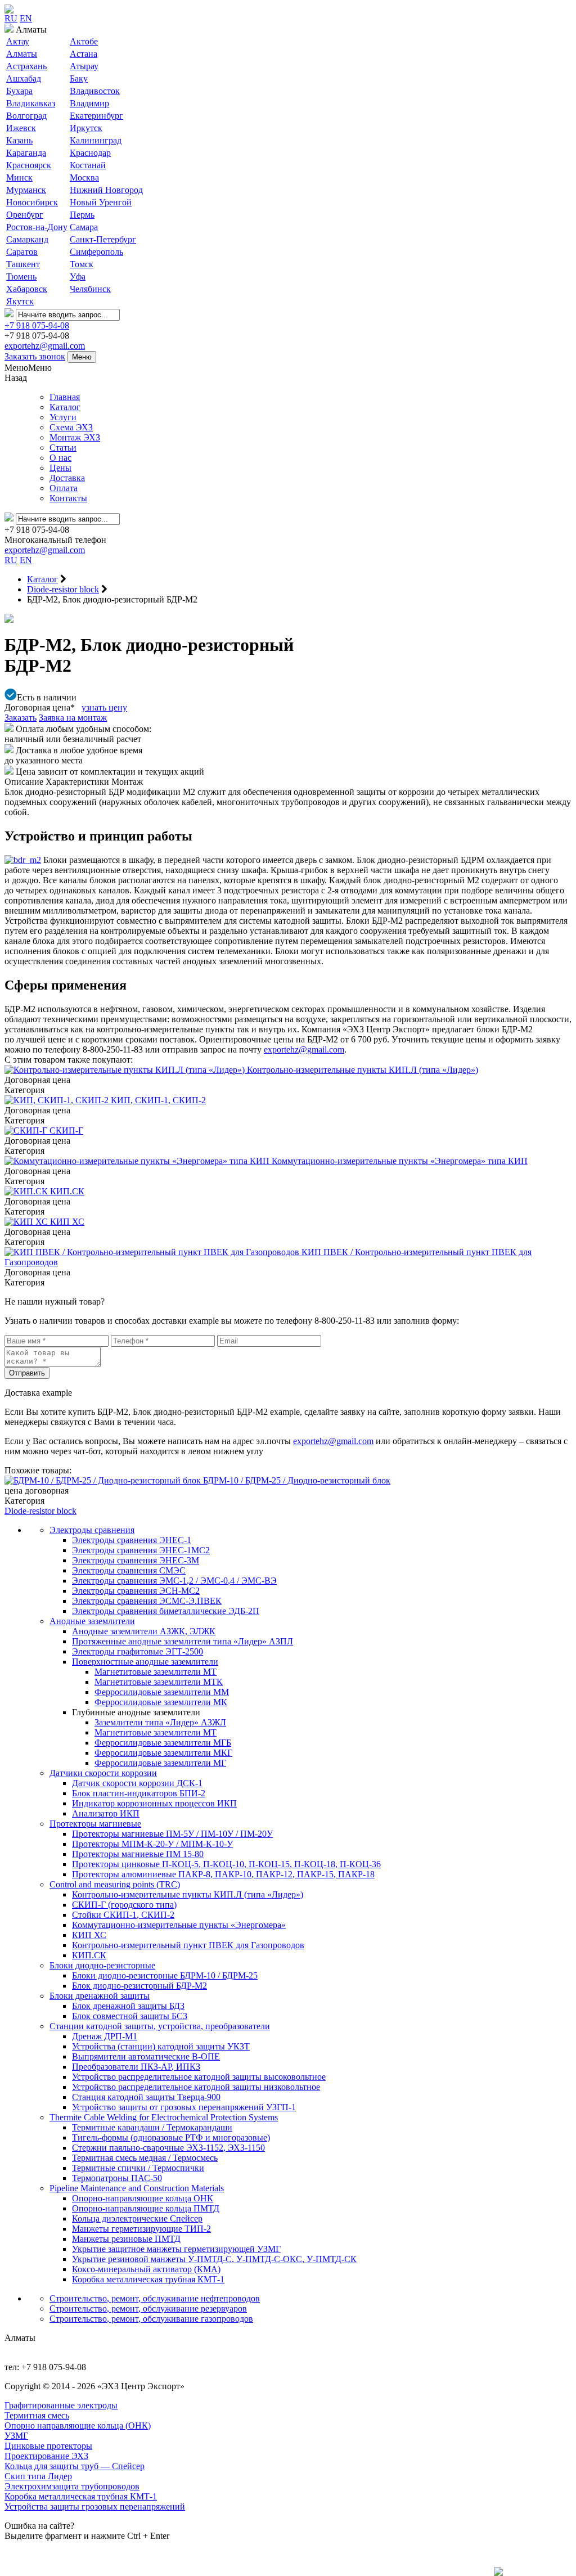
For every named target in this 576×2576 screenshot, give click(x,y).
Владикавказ (31, 103)
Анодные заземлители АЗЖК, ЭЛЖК (144, 1631)
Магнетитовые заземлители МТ (156, 1672)
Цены (60, 468)
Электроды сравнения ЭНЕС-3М (136, 1560)
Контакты (68, 498)
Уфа (78, 277)
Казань (19, 140)
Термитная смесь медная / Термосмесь (145, 2158)
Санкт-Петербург (103, 239)
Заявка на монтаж (73, 718)
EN (26, 18)
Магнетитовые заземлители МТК (159, 1682)
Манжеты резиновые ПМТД (126, 2239)
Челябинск (90, 289)
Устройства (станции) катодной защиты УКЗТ (161, 2046)
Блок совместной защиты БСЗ (130, 2016)
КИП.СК (89, 1955)
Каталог (65, 407)
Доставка (67, 478)
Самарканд (27, 239)
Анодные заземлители (92, 1621)
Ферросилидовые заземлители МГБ (163, 1743)
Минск (19, 177)
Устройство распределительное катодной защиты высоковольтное (199, 2077)
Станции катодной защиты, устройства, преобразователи (160, 2026)
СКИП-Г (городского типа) (124, 1905)
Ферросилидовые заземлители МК (161, 1702)
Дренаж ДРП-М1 (105, 2036)
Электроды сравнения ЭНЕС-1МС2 (141, 1550)
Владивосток (95, 91)
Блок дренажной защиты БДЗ (128, 2006)
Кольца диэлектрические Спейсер (137, 2218)
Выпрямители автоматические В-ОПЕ (146, 2056)
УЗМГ (16, 2436)
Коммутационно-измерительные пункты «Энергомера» (179, 1925)
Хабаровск (27, 289)
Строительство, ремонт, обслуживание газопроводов (151, 2319)
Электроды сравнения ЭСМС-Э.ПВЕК (147, 1601)
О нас (60, 458)
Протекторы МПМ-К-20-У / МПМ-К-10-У (152, 1844)
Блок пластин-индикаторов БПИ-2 (139, 1793)
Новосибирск (32, 202)
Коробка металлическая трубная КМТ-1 (148, 2279)
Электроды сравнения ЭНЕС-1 (132, 1540)
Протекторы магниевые (95, 1824)
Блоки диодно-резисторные (102, 1965)
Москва (84, 177)
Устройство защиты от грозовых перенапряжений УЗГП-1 (184, 2107)
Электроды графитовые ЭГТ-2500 (138, 1651)
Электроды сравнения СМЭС (129, 1570)
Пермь (82, 215)
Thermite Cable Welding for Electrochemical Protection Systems (164, 2117)
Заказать (21, 718)
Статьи (63, 448)
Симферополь (96, 252)
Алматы (22, 54)
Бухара (19, 91)
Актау (18, 41)
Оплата (64, 488)
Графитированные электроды (61, 2405)
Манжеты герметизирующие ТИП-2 (141, 2229)
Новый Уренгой (101, 202)
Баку (79, 78)
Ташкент (23, 264)
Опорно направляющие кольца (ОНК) (78, 2426)
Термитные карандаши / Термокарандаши (152, 2127)
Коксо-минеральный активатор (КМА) (146, 2269)
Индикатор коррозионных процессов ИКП (154, 1803)
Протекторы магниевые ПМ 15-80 (138, 1854)
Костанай (88, 165)
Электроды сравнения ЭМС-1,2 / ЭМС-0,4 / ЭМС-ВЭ (174, 1581)
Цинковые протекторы (48, 2446)
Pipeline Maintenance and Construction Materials (137, 2188)
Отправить (27, 1373)
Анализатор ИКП (106, 1813)
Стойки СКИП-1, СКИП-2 (123, 1915)
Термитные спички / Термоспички (138, 2168)
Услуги (63, 417)
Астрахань (26, 66)
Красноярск (29, 165)
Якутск (20, 301)
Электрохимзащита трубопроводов (72, 2486)
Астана (84, 54)
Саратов (22, 252)
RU (11, 18)
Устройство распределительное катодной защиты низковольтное (196, 2087)
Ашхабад (24, 78)
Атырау (84, 66)
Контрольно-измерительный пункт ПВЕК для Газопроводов (188, 1945)
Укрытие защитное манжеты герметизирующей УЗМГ (176, 2249)
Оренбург (25, 215)
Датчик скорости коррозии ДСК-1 (137, 1783)
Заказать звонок (35, 356)
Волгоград (26, 116)
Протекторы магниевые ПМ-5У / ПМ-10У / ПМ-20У (172, 1834)
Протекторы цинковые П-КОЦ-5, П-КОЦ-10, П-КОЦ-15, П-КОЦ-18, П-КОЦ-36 (226, 1864)
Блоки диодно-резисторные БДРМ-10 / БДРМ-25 (165, 1975)
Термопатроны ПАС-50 (117, 2178)
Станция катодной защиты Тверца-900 (146, 2097)
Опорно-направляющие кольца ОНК (143, 2198)
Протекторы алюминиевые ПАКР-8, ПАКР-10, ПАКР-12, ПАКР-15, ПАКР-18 (223, 1874)
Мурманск (26, 190)
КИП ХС (89, 1935)
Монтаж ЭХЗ (75, 437)
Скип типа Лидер (38, 2476)
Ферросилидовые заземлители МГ (160, 1763)
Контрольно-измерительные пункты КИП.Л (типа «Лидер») (188, 1894)
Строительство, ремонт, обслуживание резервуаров (148, 2308)
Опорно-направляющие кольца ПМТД (146, 2208)
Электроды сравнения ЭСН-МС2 (136, 1591)
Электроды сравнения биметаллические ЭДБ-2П (166, 1611)
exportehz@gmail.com (45, 346)
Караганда (26, 153)
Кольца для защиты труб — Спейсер (75, 2466)
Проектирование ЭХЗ (46, 2456)
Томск (82, 264)
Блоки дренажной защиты (100, 1996)
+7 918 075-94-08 (37, 325)
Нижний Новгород (106, 190)
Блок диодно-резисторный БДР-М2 (139, 1986)
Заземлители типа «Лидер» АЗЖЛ (160, 1722)
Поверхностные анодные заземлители (145, 1662)
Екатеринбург (96, 116)
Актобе (84, 41)
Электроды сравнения (92, 1530)
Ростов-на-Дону (37, 227)
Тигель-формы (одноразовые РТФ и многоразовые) (171, 2137)
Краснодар (90, 153)
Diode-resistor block (40, 1511)
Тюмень (21, 277)
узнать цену (104, 707)
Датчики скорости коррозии (103, 1773)
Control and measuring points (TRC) (115, 1884)
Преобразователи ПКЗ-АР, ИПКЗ (136, 2067)
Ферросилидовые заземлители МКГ (163, 1753)
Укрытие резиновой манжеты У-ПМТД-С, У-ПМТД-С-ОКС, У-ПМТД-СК (214, 2259)
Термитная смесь (37, 2415)
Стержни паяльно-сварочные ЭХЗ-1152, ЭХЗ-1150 (168, 2148)
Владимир (89, 103)
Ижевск (21, 128)
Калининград (96, 140)
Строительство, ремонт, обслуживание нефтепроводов (155, 2298)
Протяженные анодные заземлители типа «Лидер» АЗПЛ (183, 1641)
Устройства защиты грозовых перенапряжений (95, 2507)
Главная (65, 397)
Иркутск (86, 128)
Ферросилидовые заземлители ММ (162, 1692)
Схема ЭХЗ (71, 427)
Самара (84, 227)
